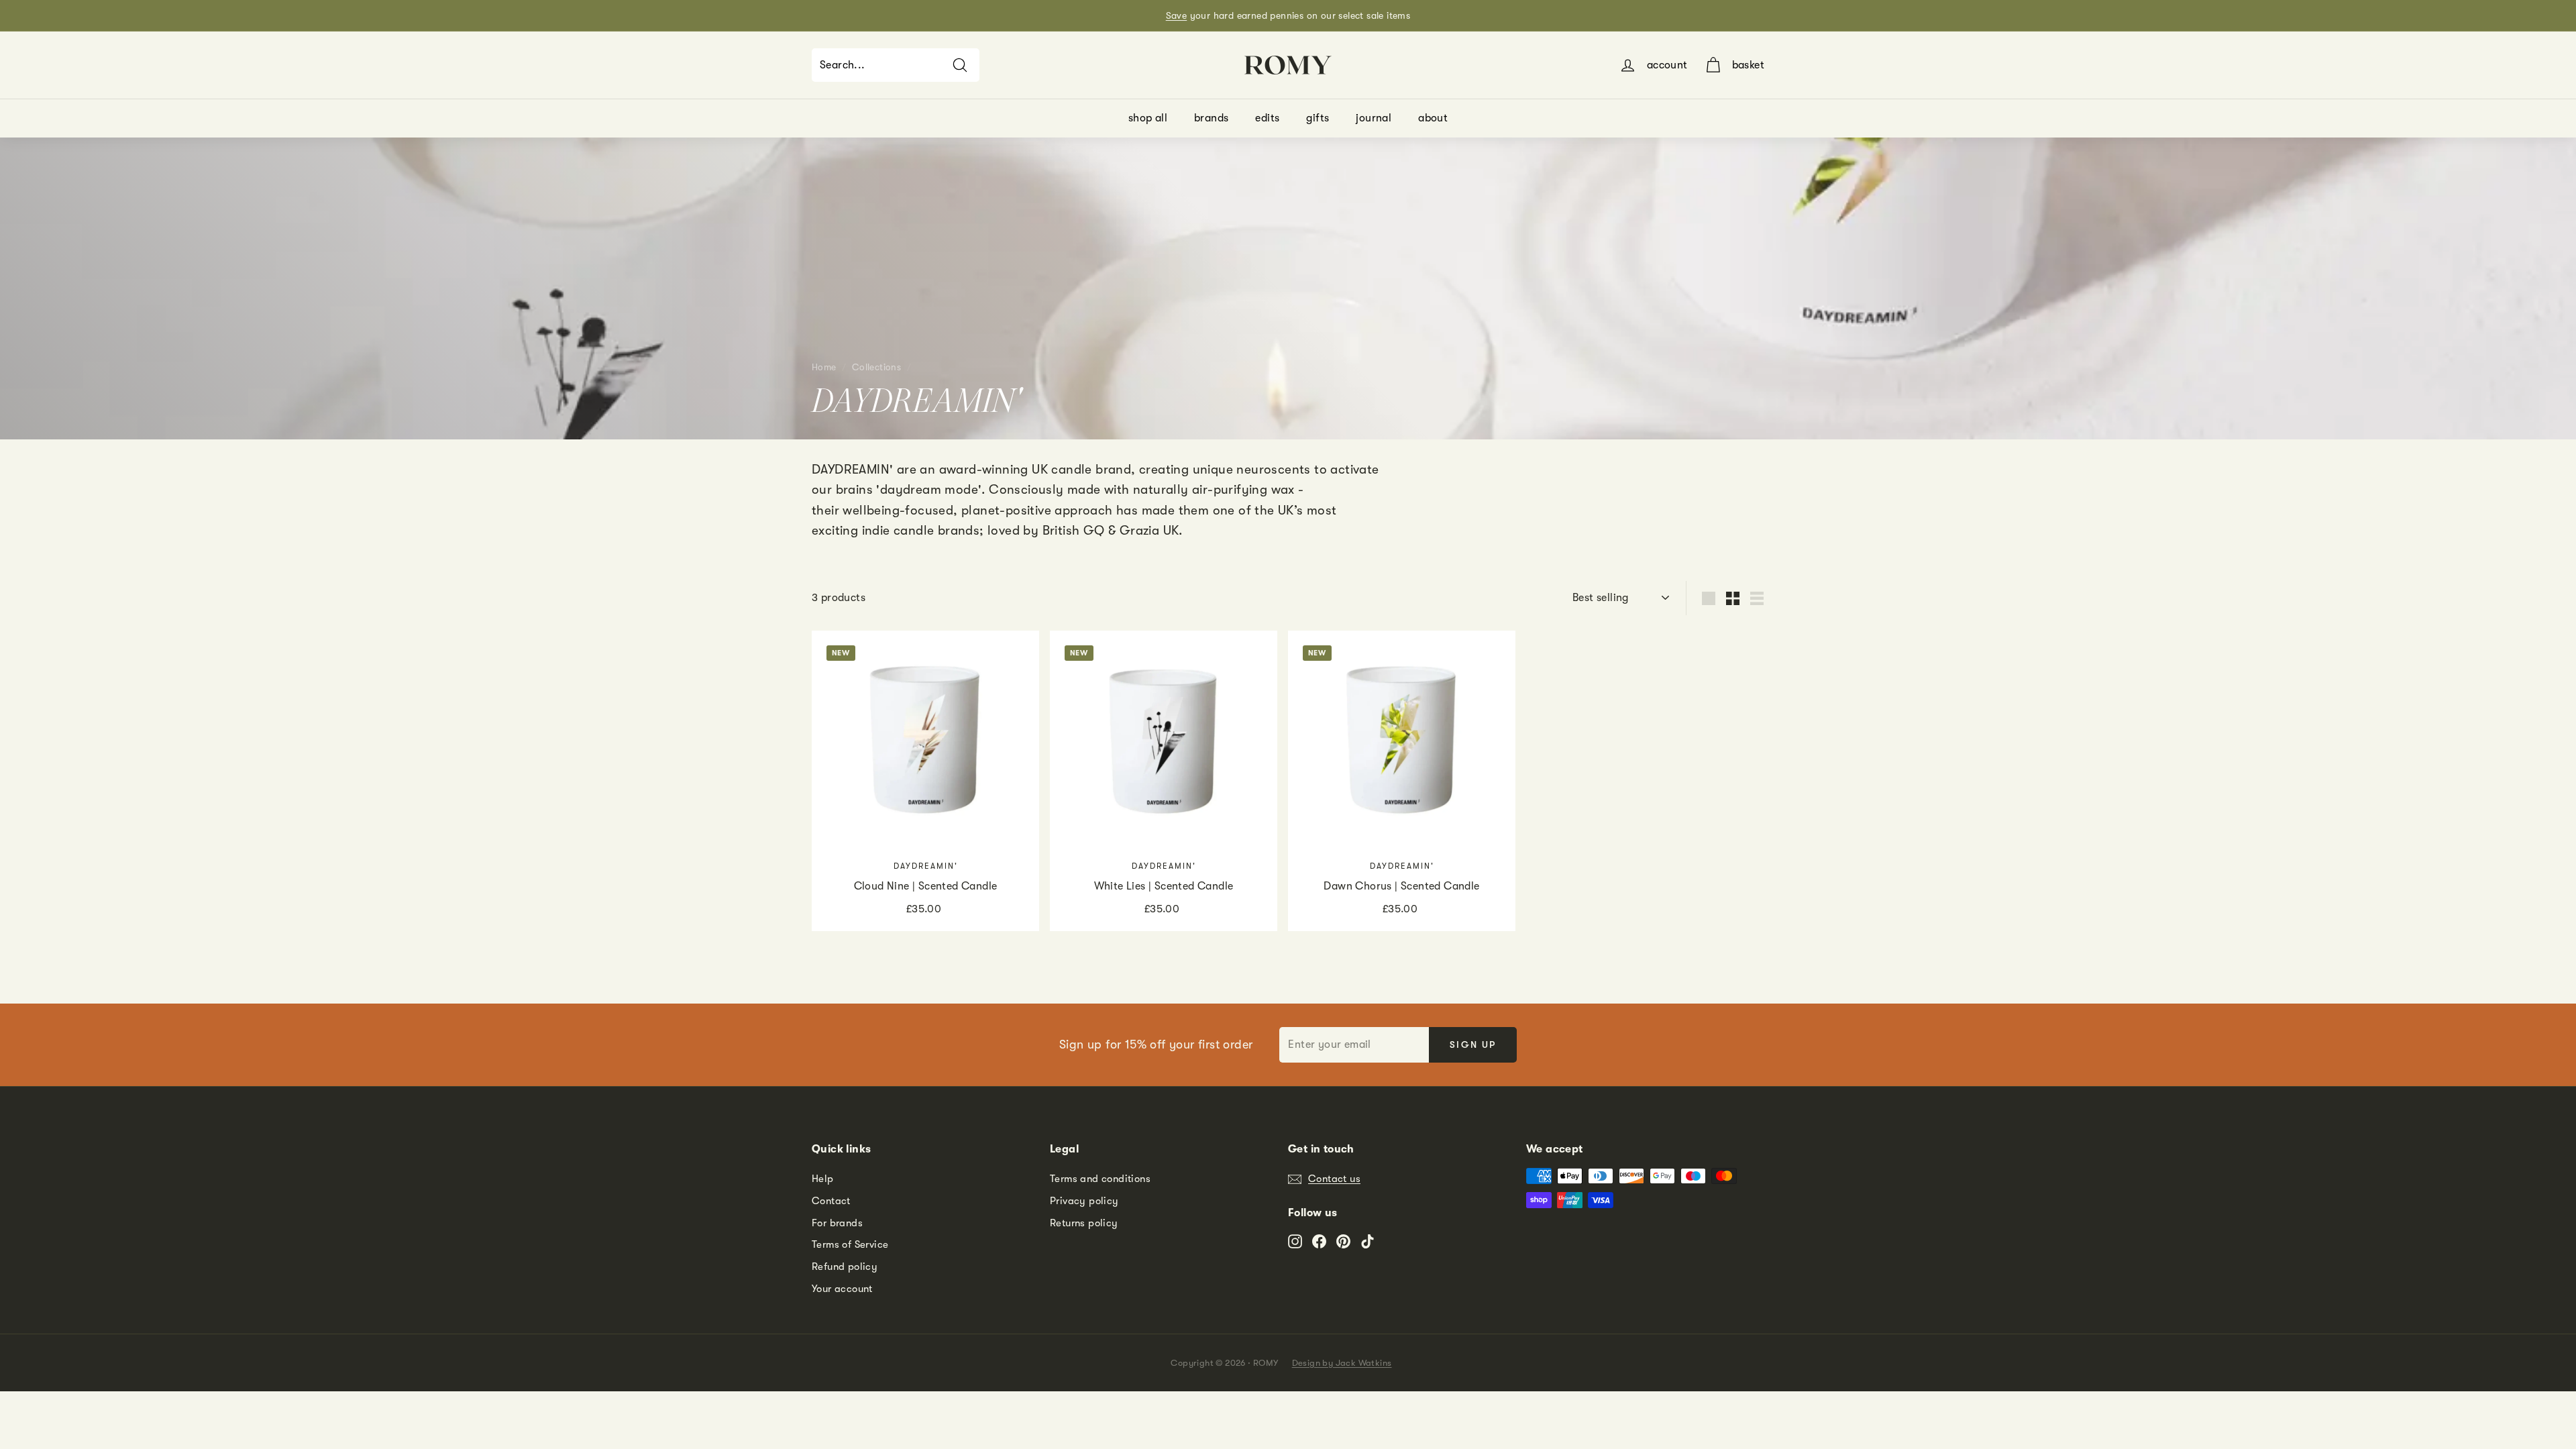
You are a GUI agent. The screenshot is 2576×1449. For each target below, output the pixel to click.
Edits (1267, 118)
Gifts (1318, 118)
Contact (831, 1201)
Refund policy (845, 1267)
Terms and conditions (1100, 1179)
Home (824, 367)
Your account (842, 1289)
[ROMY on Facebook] (1319, 1241)
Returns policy (1084, 1223)
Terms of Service (850, 1244)
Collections (876, 367)
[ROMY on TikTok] (1367, 1241)
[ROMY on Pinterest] (1343, 1241)
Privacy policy (1084, 1201)
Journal (1374, 118)
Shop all (1148, 118)
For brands (837, 1223)
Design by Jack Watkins (1342, 1363)
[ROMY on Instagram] (1295, 1241)
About (1433, 118)
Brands (1211, 118)
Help (823, 1179)
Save (1177, 15)
